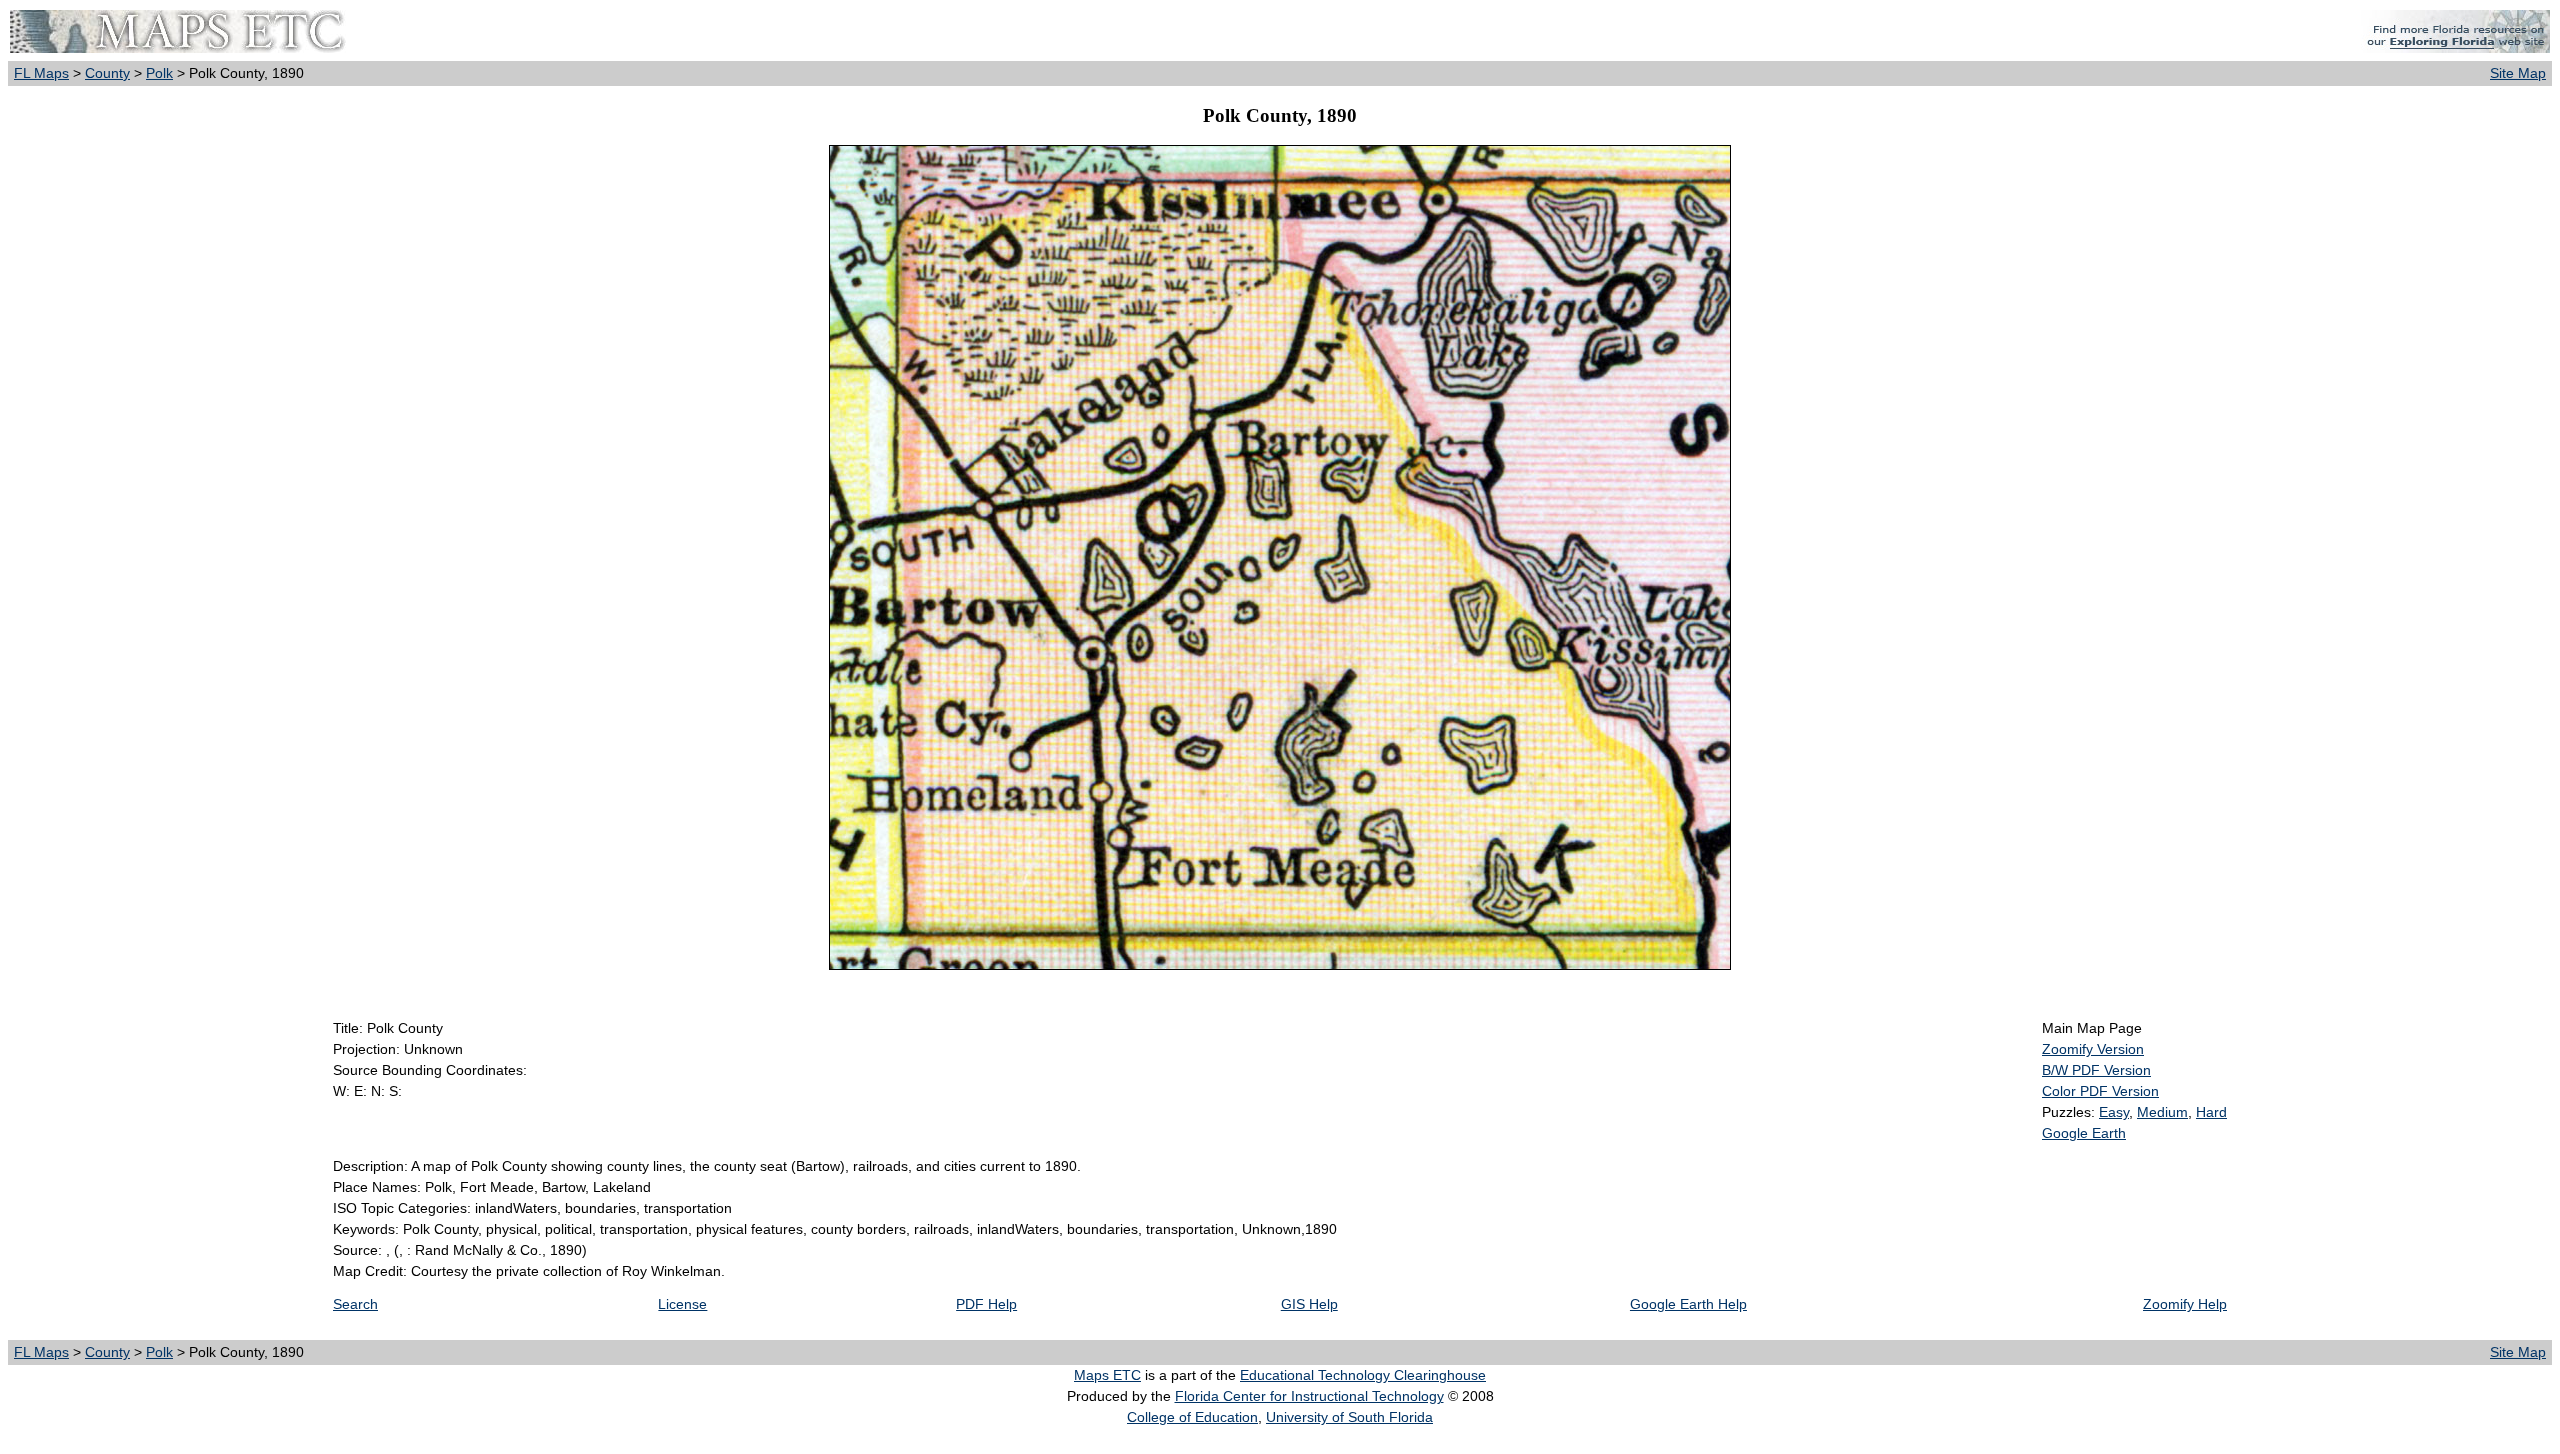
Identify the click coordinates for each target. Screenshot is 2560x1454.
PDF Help (986, 1304)
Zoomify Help (2185, 1304)
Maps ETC (1107, 1375)
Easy (2114, 1112)
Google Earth (2084, 1133)
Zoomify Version (2093, 1049)
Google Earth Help (1688, 1304)
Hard (2211, 1112)
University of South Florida (1349, 1417)
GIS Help (1309, 1304)
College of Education (1192, 1417)
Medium (2162, 1112)
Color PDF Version (2100, 1091)
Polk (159, 73)
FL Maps (41, 73)
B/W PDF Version (2096, 1070)
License (682, 1304)
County (107, 73)
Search (355, 1304)
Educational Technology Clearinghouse (1363, 1375)
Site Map (2518, 73)
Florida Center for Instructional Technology (1309, 1396)
